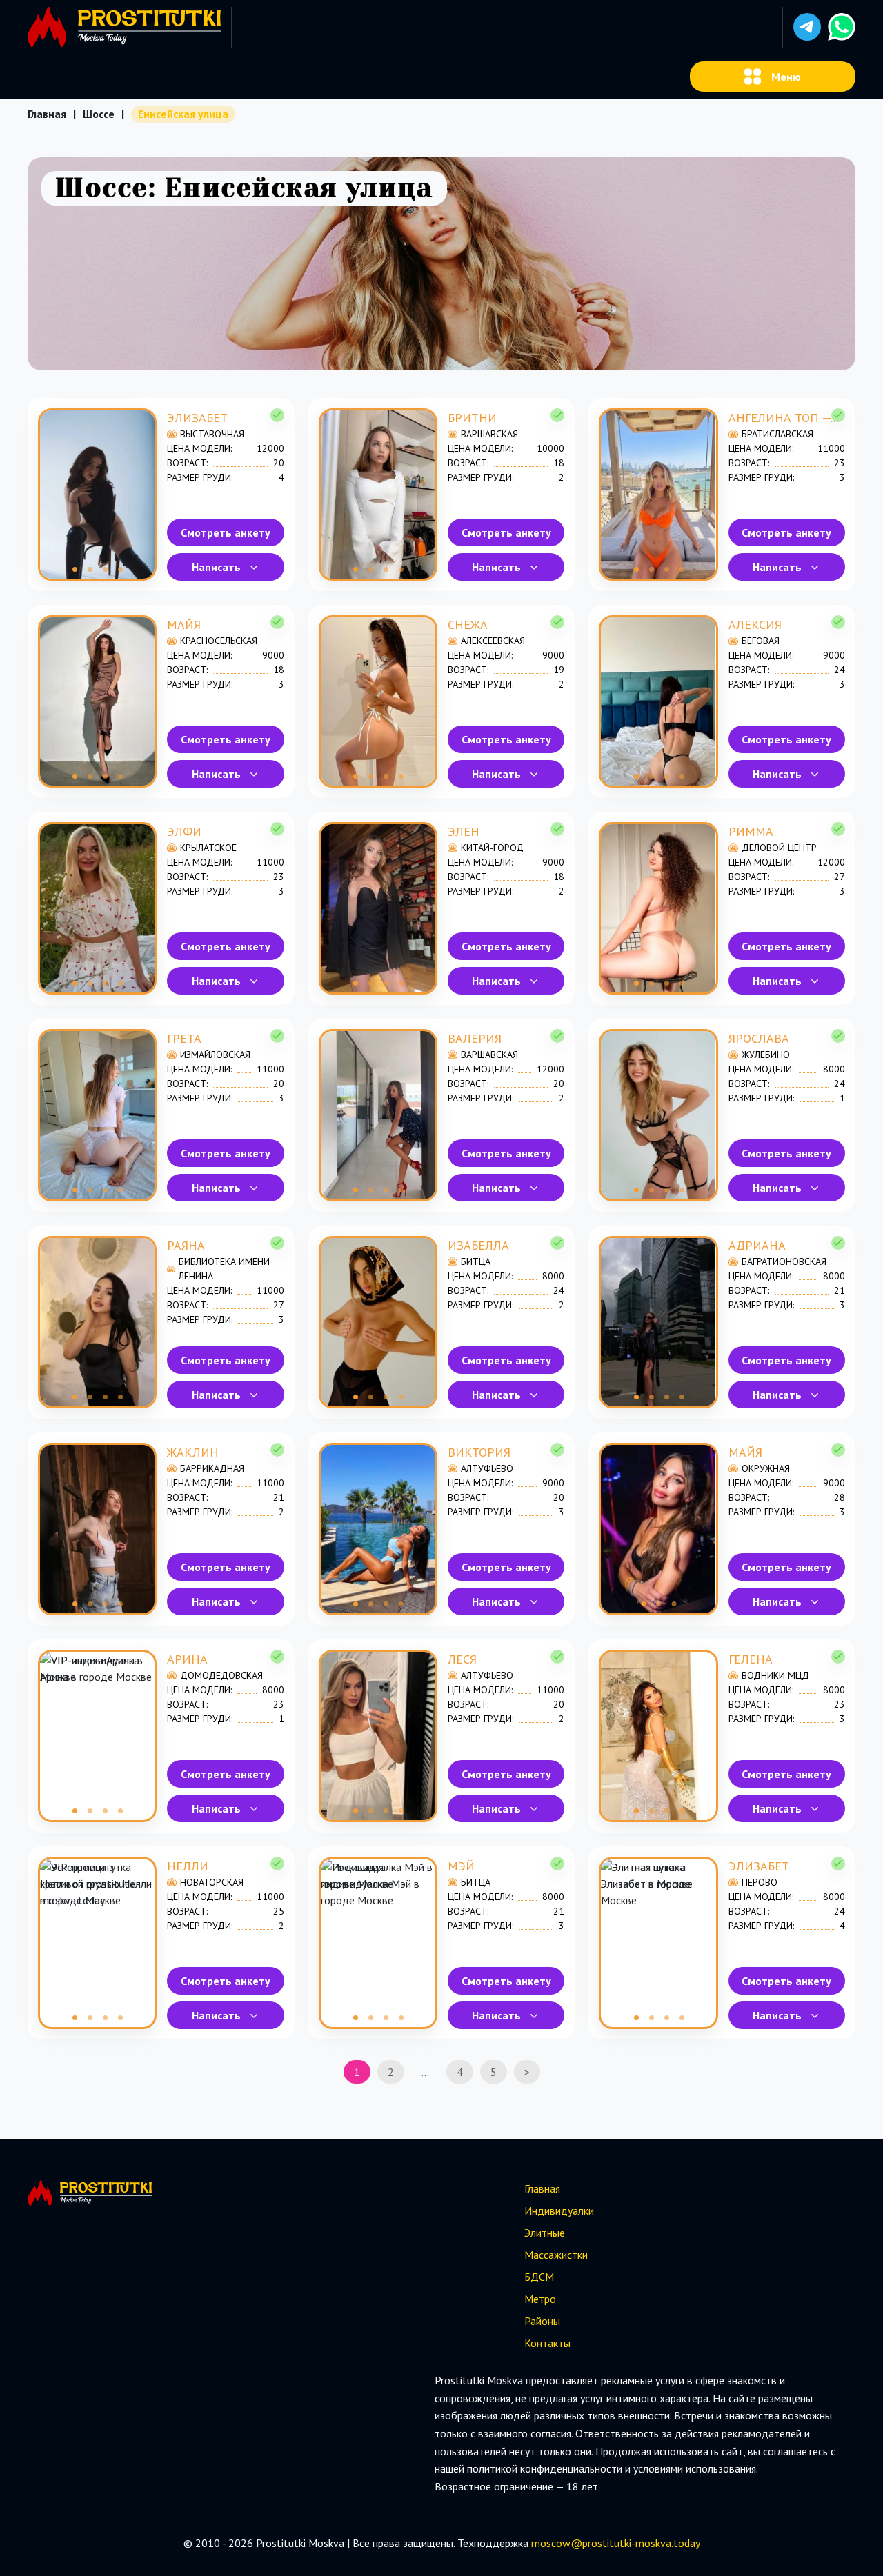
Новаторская (212, 1882)
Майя (184, 625)
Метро (540, 2299)
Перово (760, 1882)
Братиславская (777, 434)
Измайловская (215, 1055)
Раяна (186, 1245)
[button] (807, 27)
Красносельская (219, 641)
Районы (542, 2321)
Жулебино (766, 1055)
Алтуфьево (487, 1468)
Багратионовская (784, 1261)
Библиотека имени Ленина (224, 1269)
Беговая (761, 641)
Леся (462, 1659)
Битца (476, 1261)
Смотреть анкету (226, 532)
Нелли (188, 1866)
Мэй (461, 1866)
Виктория (479, 1452)
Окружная (766, 1468)
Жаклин (193, 1452)
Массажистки (556, 2255)
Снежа (468, 625)
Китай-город (492, 848)
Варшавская (489, 434)
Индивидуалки (559, 2210)
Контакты (547, 2343)
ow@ (569, 2543)
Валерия (475, 1038)
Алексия (755, 625)
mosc (544, 2543)
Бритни (472, 418)
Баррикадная (212, 1468)
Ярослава (759, 1038)
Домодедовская (221, 1675)
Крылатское (208, 848)
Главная (47, 114)
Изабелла (478, 1245)
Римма (751, 831)
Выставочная (212, 434)
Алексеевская (493, 641)
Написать (216, 567)
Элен (464, 831)
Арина (187, 1659)
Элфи (184, 831)
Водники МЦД (775, 1675)
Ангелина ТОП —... (783, 418)
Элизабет (197, 418)
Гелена (751, 1659)
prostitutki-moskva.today (641, 2543)
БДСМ (539, 2277)
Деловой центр (779, 848)
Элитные (545, 2233)
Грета (184, 1038)
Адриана (757, 1245)
